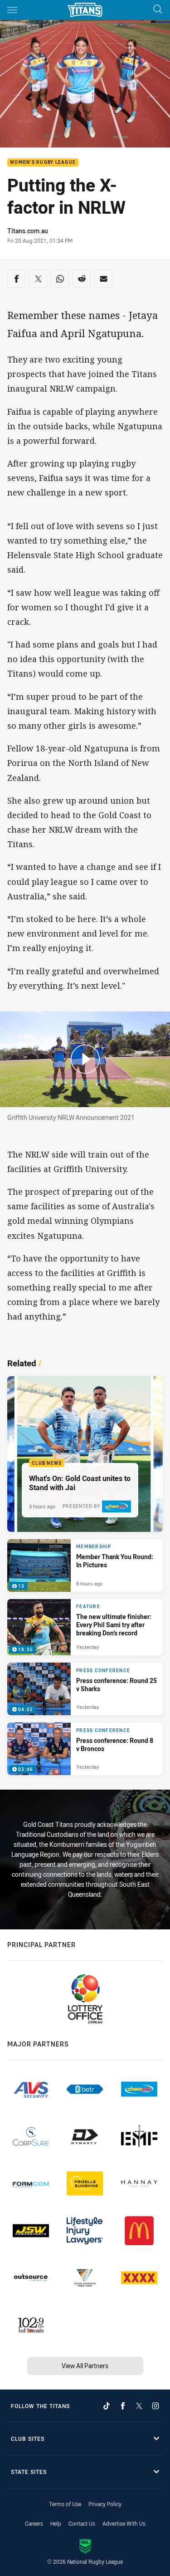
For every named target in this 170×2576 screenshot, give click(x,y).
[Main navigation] (12, 10)
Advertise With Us (124, 2523)
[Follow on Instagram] (155, 2406)
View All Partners (85, 2366)
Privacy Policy (105, 2504)
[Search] (158, 10)
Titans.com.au (28, 231)
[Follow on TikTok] (107, 2406)
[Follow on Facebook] (123, 2406)
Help (56, 2523)
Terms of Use (65, 2504)
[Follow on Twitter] (139, 2406)
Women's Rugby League (43, 163)
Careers (34, 2523)
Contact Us (82, 2523)
